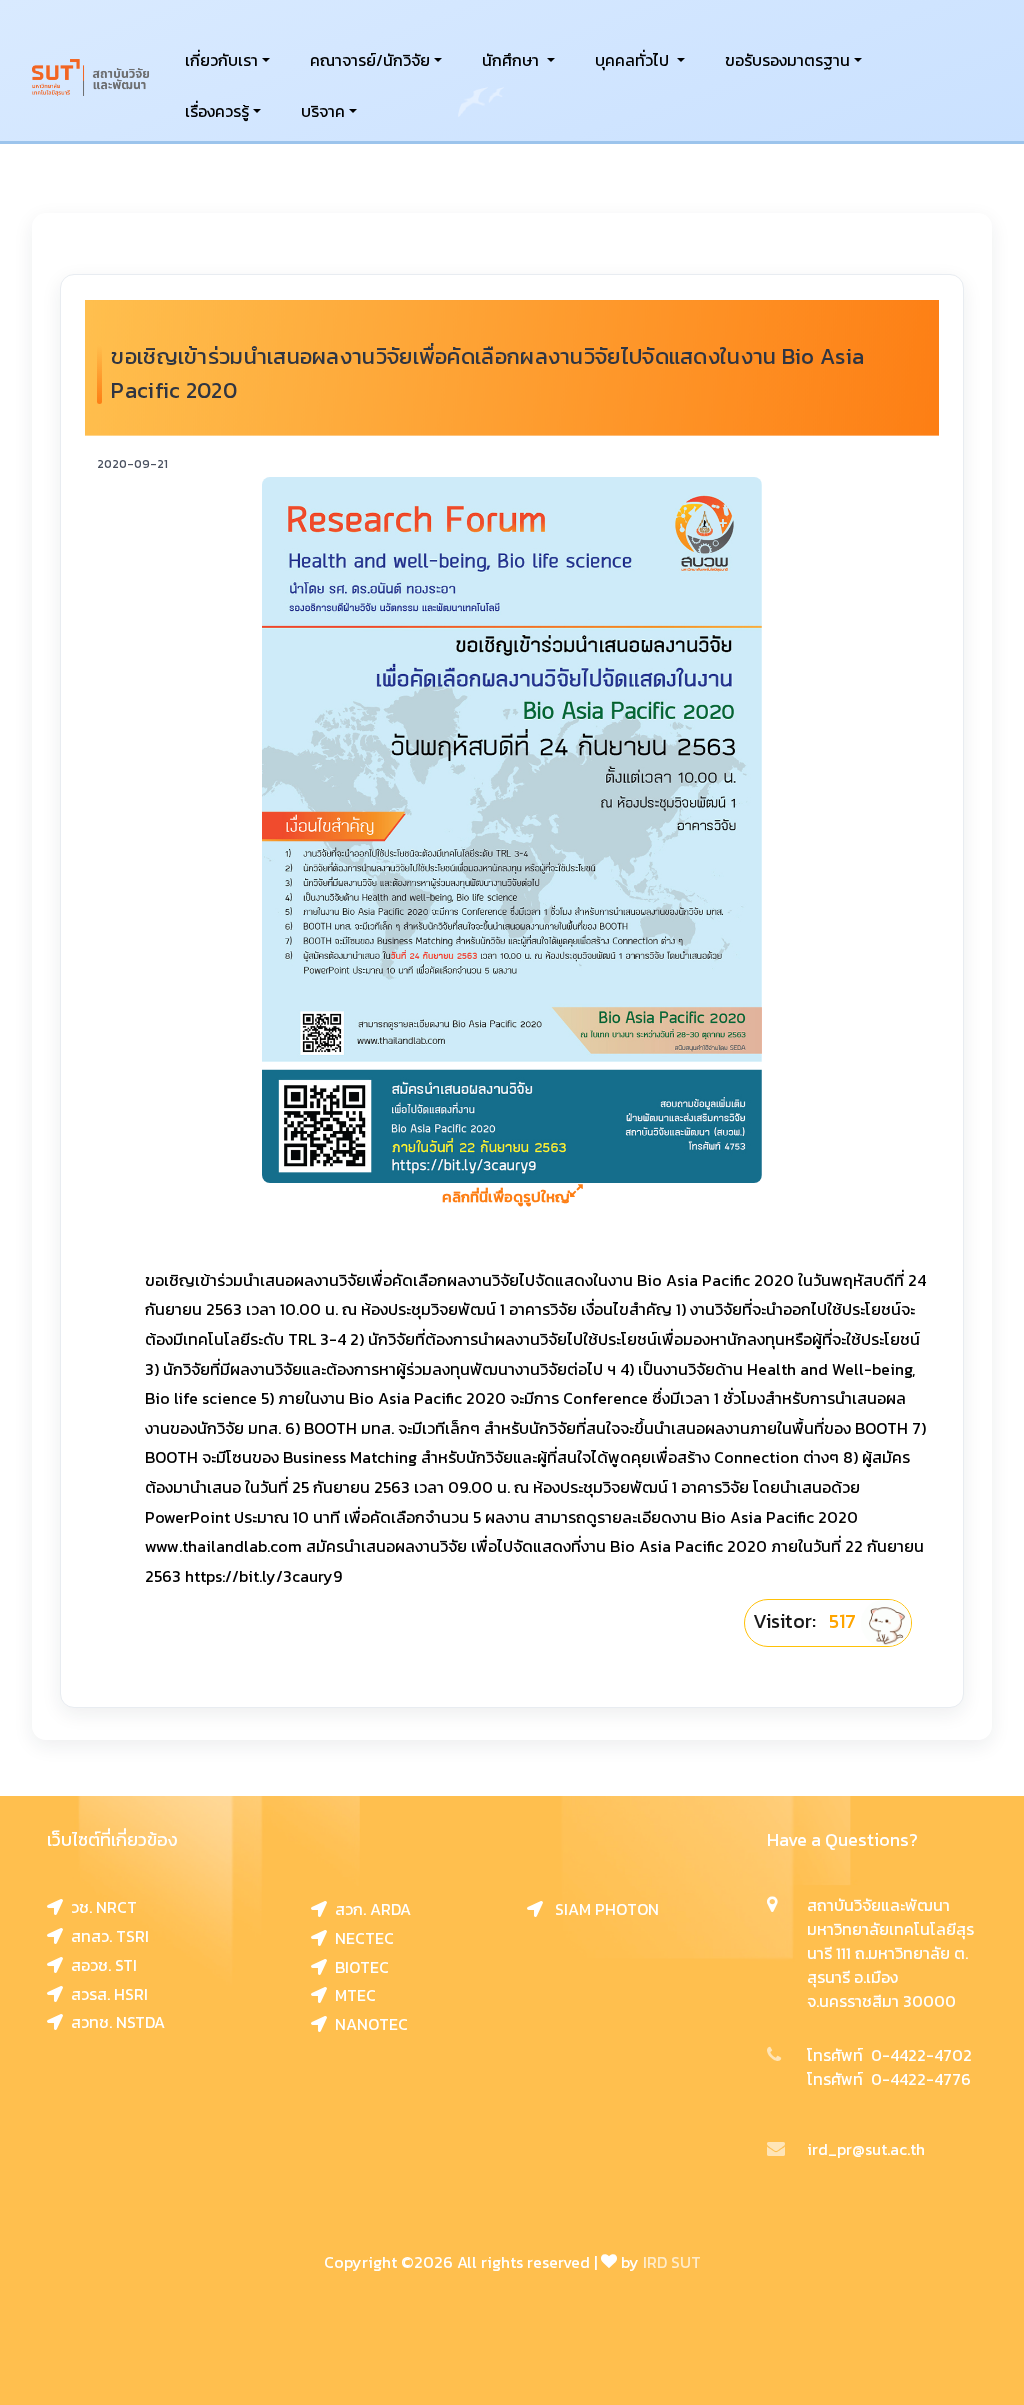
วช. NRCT (100, 1907)
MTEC (351, 1995)
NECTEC (360, 1938)
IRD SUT (672, 2262)
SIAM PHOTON (601, 1909)
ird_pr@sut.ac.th (866, 2149)
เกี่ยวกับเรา (221, 60)
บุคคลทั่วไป (634, 60)
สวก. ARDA (369, 1909)
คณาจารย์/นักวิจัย (370, 60)
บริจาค (323, 111)
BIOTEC (358, 1967)
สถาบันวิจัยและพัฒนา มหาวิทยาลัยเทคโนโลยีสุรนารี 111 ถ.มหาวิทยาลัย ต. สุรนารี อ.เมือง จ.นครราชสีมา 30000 (890, 1953)
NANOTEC (367, 2024)
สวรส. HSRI (105, 1994)
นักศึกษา (512, 60)
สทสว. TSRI (106, 1936)
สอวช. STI (100, 1965)
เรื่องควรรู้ (217, 111)
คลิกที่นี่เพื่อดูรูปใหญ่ (506, 1196)
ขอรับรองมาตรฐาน (787, 60)
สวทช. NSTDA (114, 2022)
